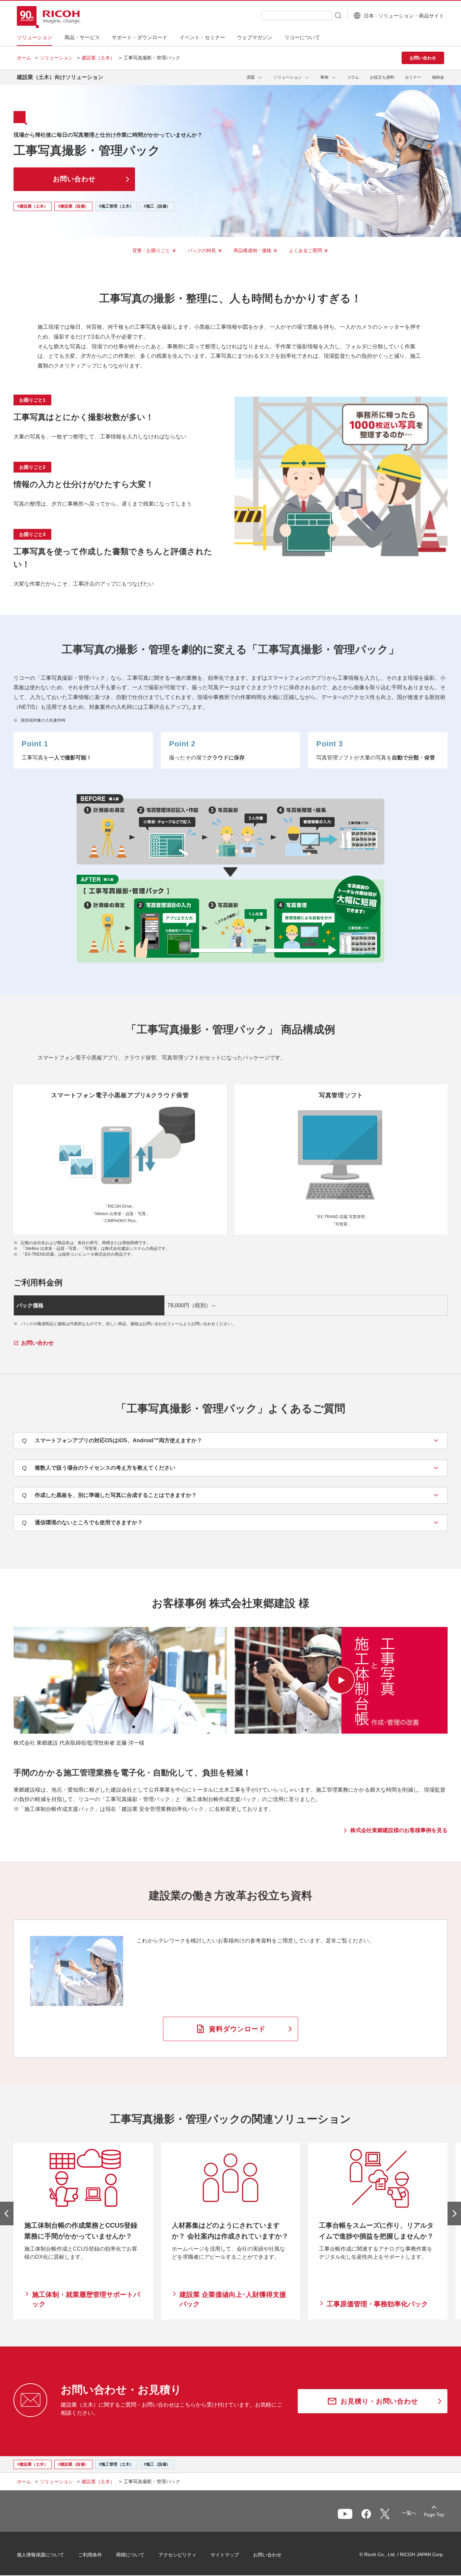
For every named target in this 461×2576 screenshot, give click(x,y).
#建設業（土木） (33, 206)
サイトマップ (225, 2555)
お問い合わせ (267, 2555)
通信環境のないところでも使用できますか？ (82, 1523)
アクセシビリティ (178, 2555)
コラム (353, 77)
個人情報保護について (40, 2555)
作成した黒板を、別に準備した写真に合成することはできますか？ (109, 1495)
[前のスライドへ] (7, 2213)
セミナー (413, 77)
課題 (251, 77)
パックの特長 (202, 250)
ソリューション (56, 58)
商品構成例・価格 (252, 250)
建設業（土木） (98, 58)
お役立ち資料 (382, 77)
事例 (324, 77)
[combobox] (297, 16)
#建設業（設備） (73, 206)
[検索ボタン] (337, 15)
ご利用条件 (90, 2555)
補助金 (438, 77)
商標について (130, 2555)
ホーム (24, 58)
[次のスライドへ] (454, 2213)
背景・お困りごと (151, 250)
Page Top (434, 2515)
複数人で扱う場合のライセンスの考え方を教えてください (99, 1468)
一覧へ (409, 2513)
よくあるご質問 (305, 250)
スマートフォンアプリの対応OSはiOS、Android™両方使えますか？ (112, 1441)
